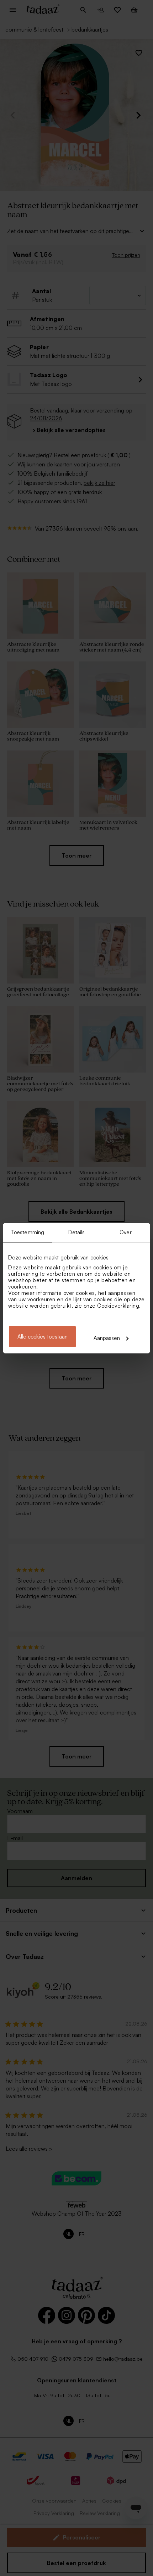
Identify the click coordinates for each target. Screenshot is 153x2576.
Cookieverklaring (118, 1306)
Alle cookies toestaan (43, 1337)
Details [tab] (77, 1232)
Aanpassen (107, 1338)
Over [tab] (125, 1232)
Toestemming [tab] (27, 1232)
